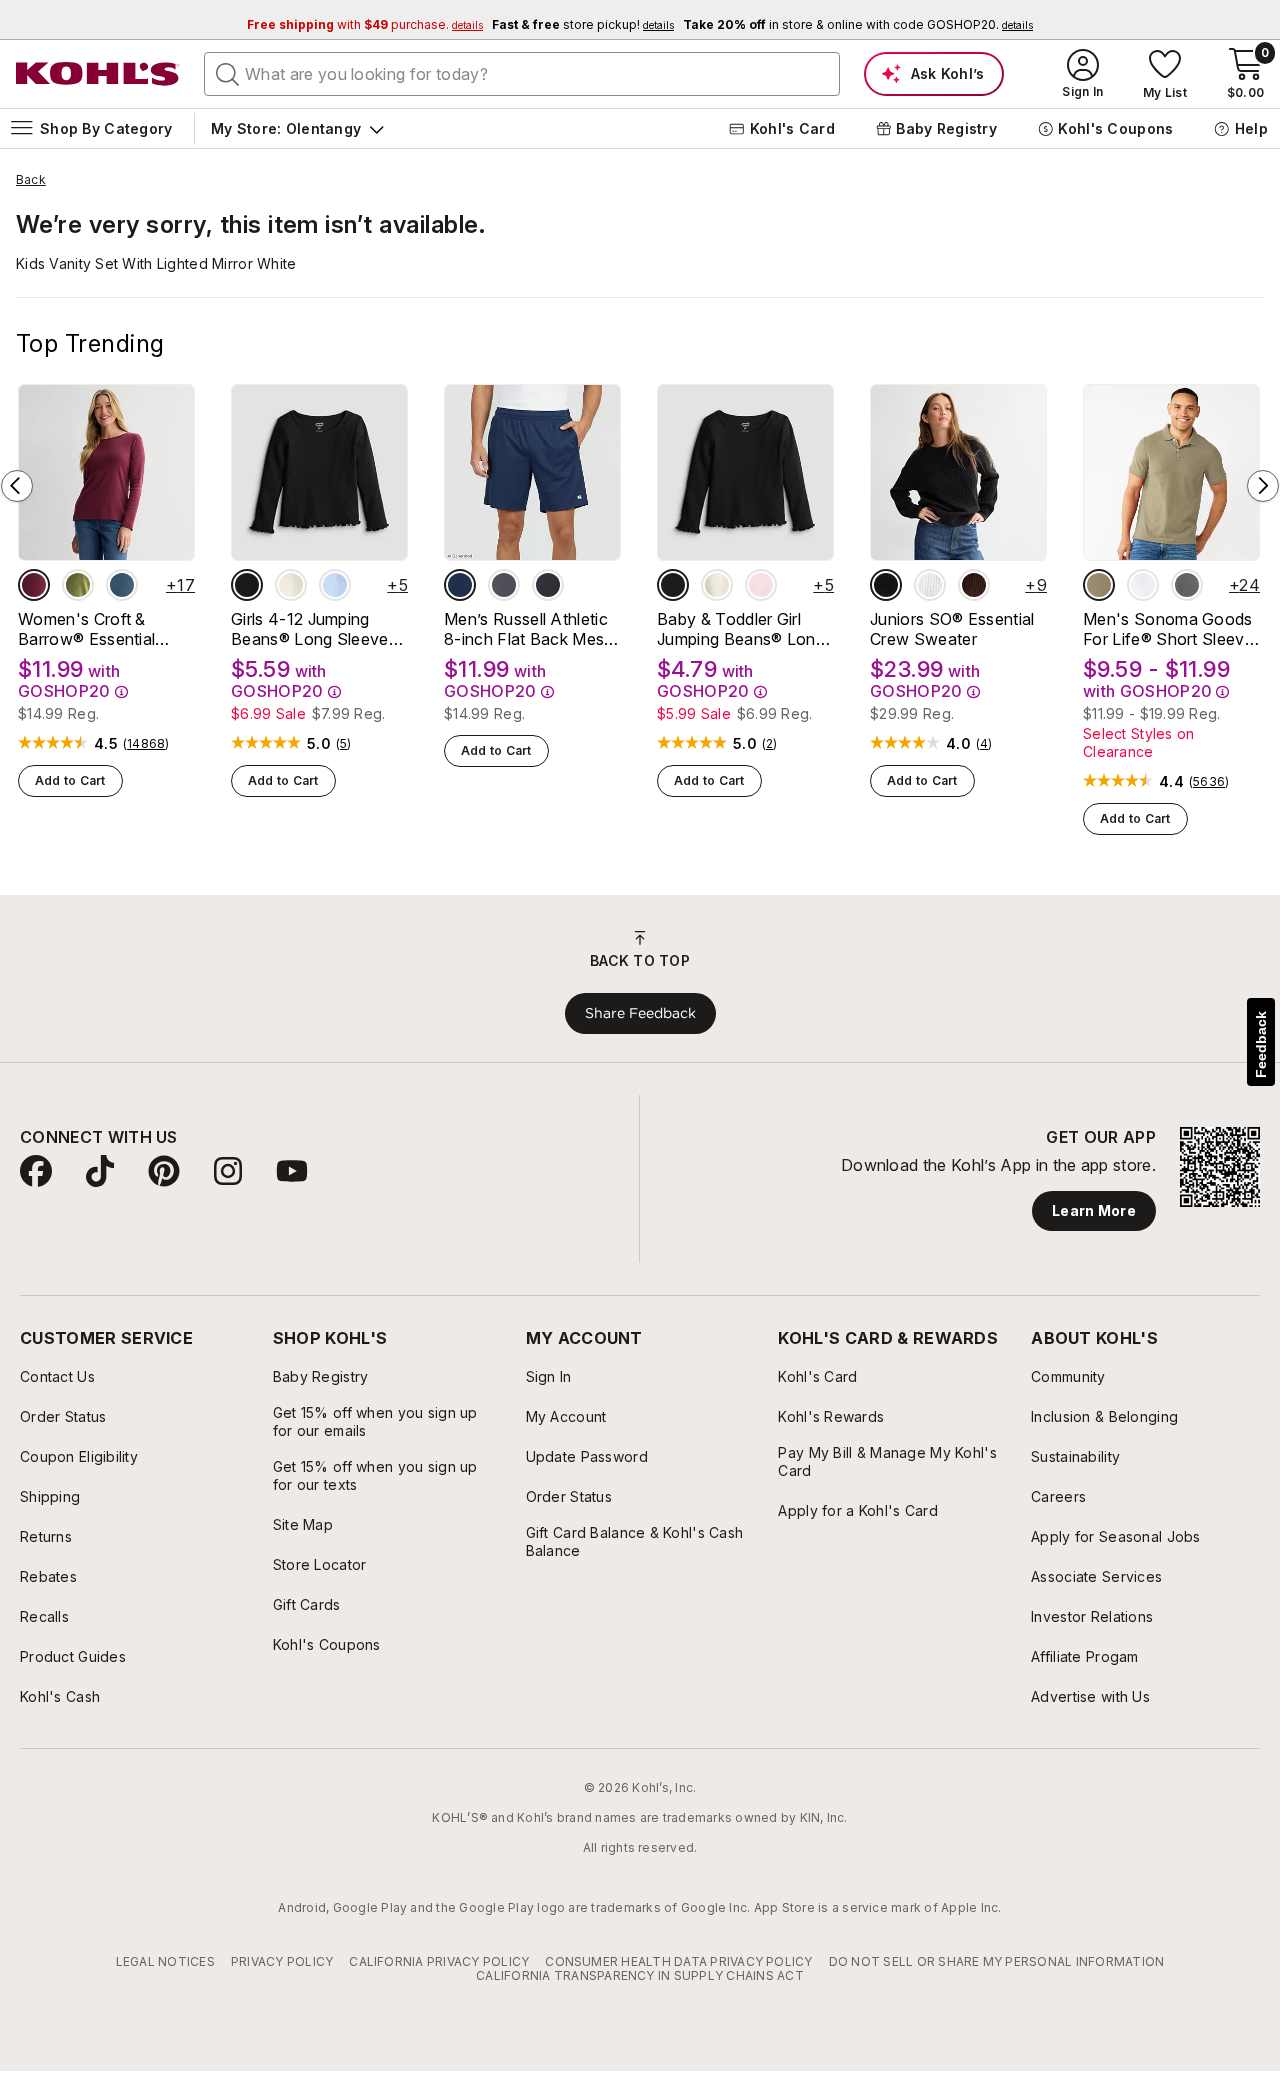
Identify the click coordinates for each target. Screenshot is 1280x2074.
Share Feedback (640, 1013)
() (146, 744)
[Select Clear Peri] (335, 585)
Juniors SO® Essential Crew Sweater (952, 629)
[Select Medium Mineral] (1187, 585)
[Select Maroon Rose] (34, 585)
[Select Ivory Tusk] (291, 585)
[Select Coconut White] (930, 585)
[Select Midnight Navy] (460, 585)
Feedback (1261, 1044)
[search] (228, 73)
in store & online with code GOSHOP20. (858, 24)
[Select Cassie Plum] (974, 585)
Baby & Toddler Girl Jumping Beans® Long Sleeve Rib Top (741, 629)
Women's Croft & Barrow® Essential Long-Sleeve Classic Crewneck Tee (95, 629)
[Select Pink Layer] (761, 585)
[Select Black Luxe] (247, 585)
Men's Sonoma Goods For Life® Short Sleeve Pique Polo (1168, 629)
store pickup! (583, 24)
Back (31, 180)
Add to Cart (70, 780)
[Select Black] (548, 585)
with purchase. (365, 24)
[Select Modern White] (1143, 585)
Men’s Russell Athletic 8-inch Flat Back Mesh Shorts (529, 629)
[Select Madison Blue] (122, 585)
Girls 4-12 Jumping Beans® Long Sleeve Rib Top (310, 629)
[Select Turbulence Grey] (504, 585)
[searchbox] (522, 74)
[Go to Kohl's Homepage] (98, 74)
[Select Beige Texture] (1099, 585)
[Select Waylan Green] (78, 585)
